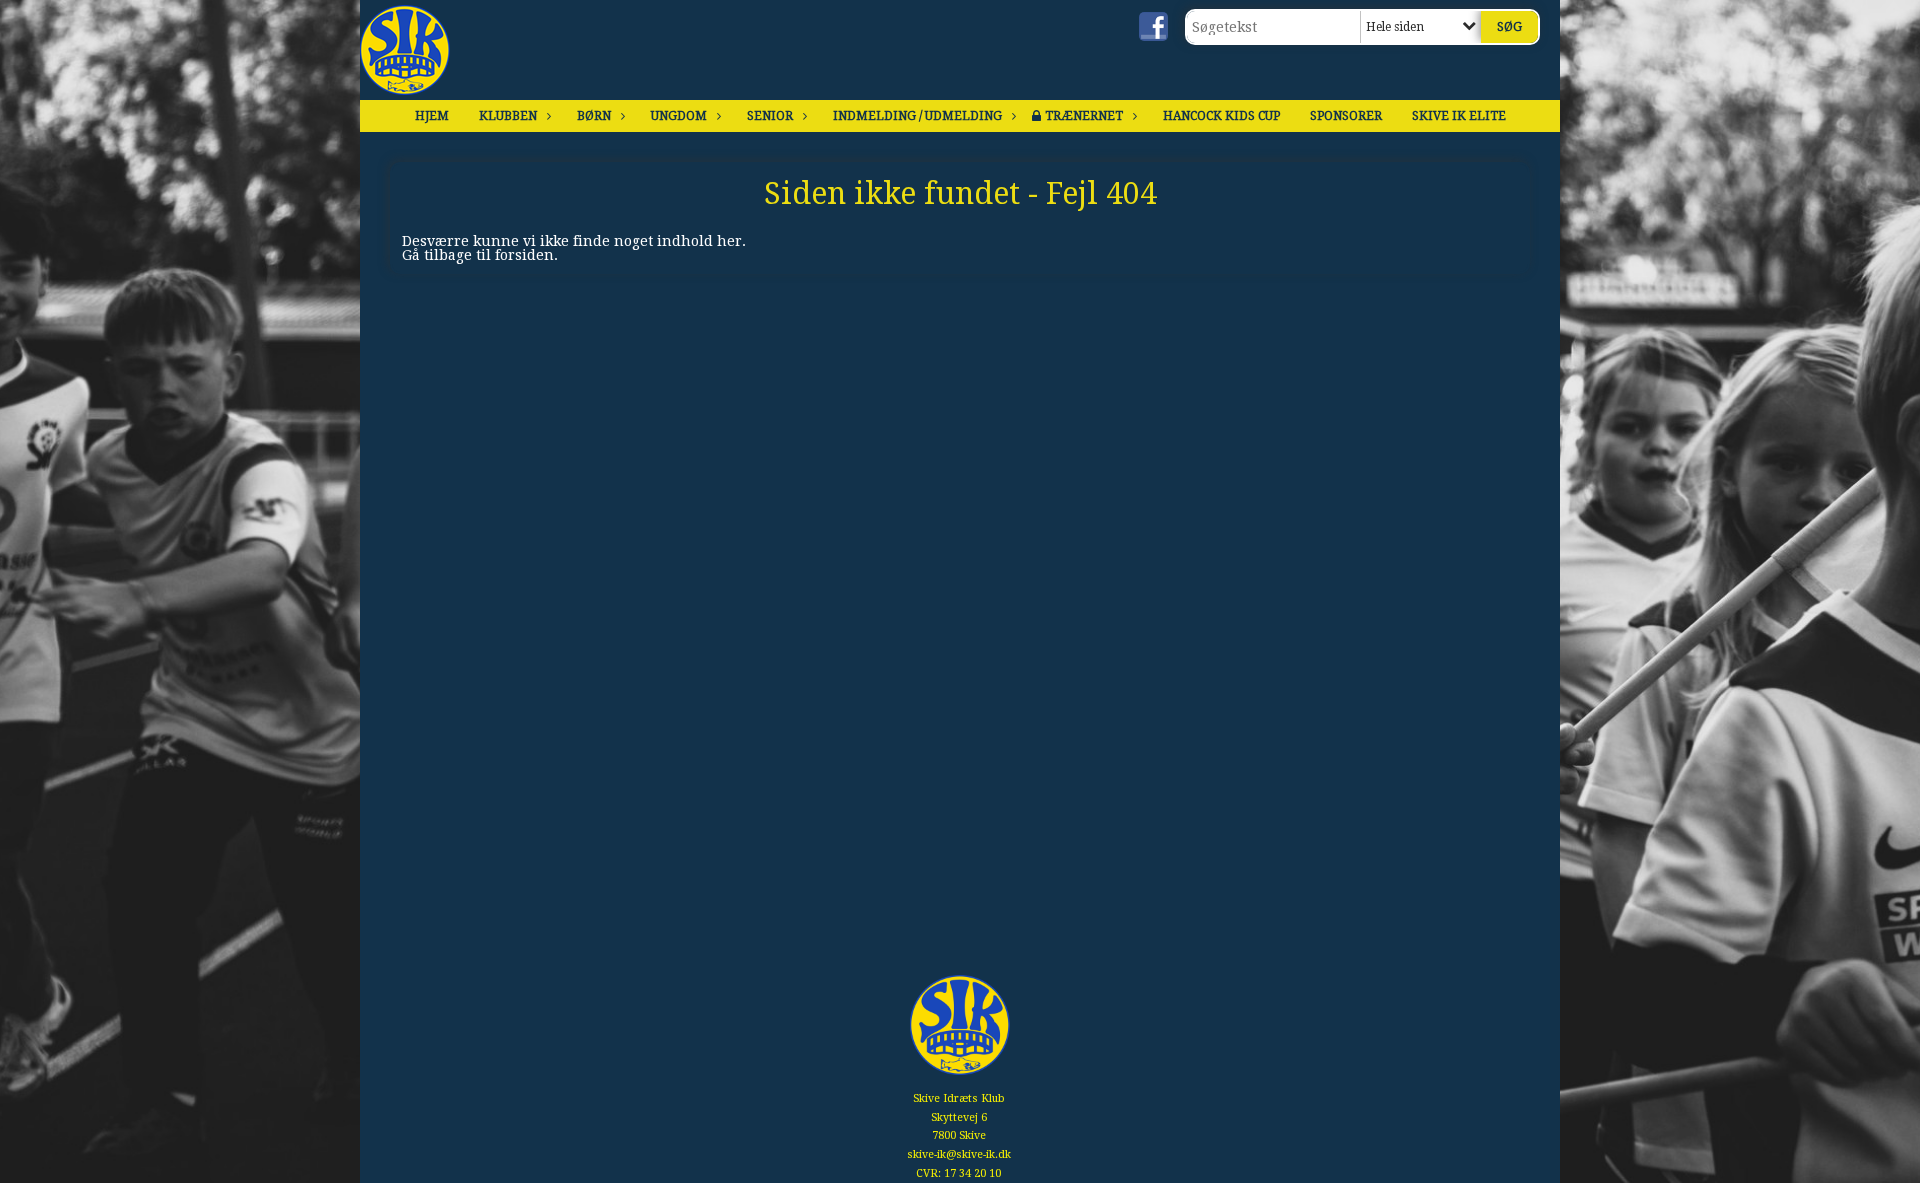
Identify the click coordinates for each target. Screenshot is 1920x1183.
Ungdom (679, 116)
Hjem (432, 116)
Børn (594, 116)
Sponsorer (1346, 116)
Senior (770, 116)
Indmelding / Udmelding (917, 116)
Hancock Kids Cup (1221, 116)
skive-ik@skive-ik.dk (959, 1154)
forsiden (524, 255)
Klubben (508, 116)
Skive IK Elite (1459, 116)
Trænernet (1084, 116)
